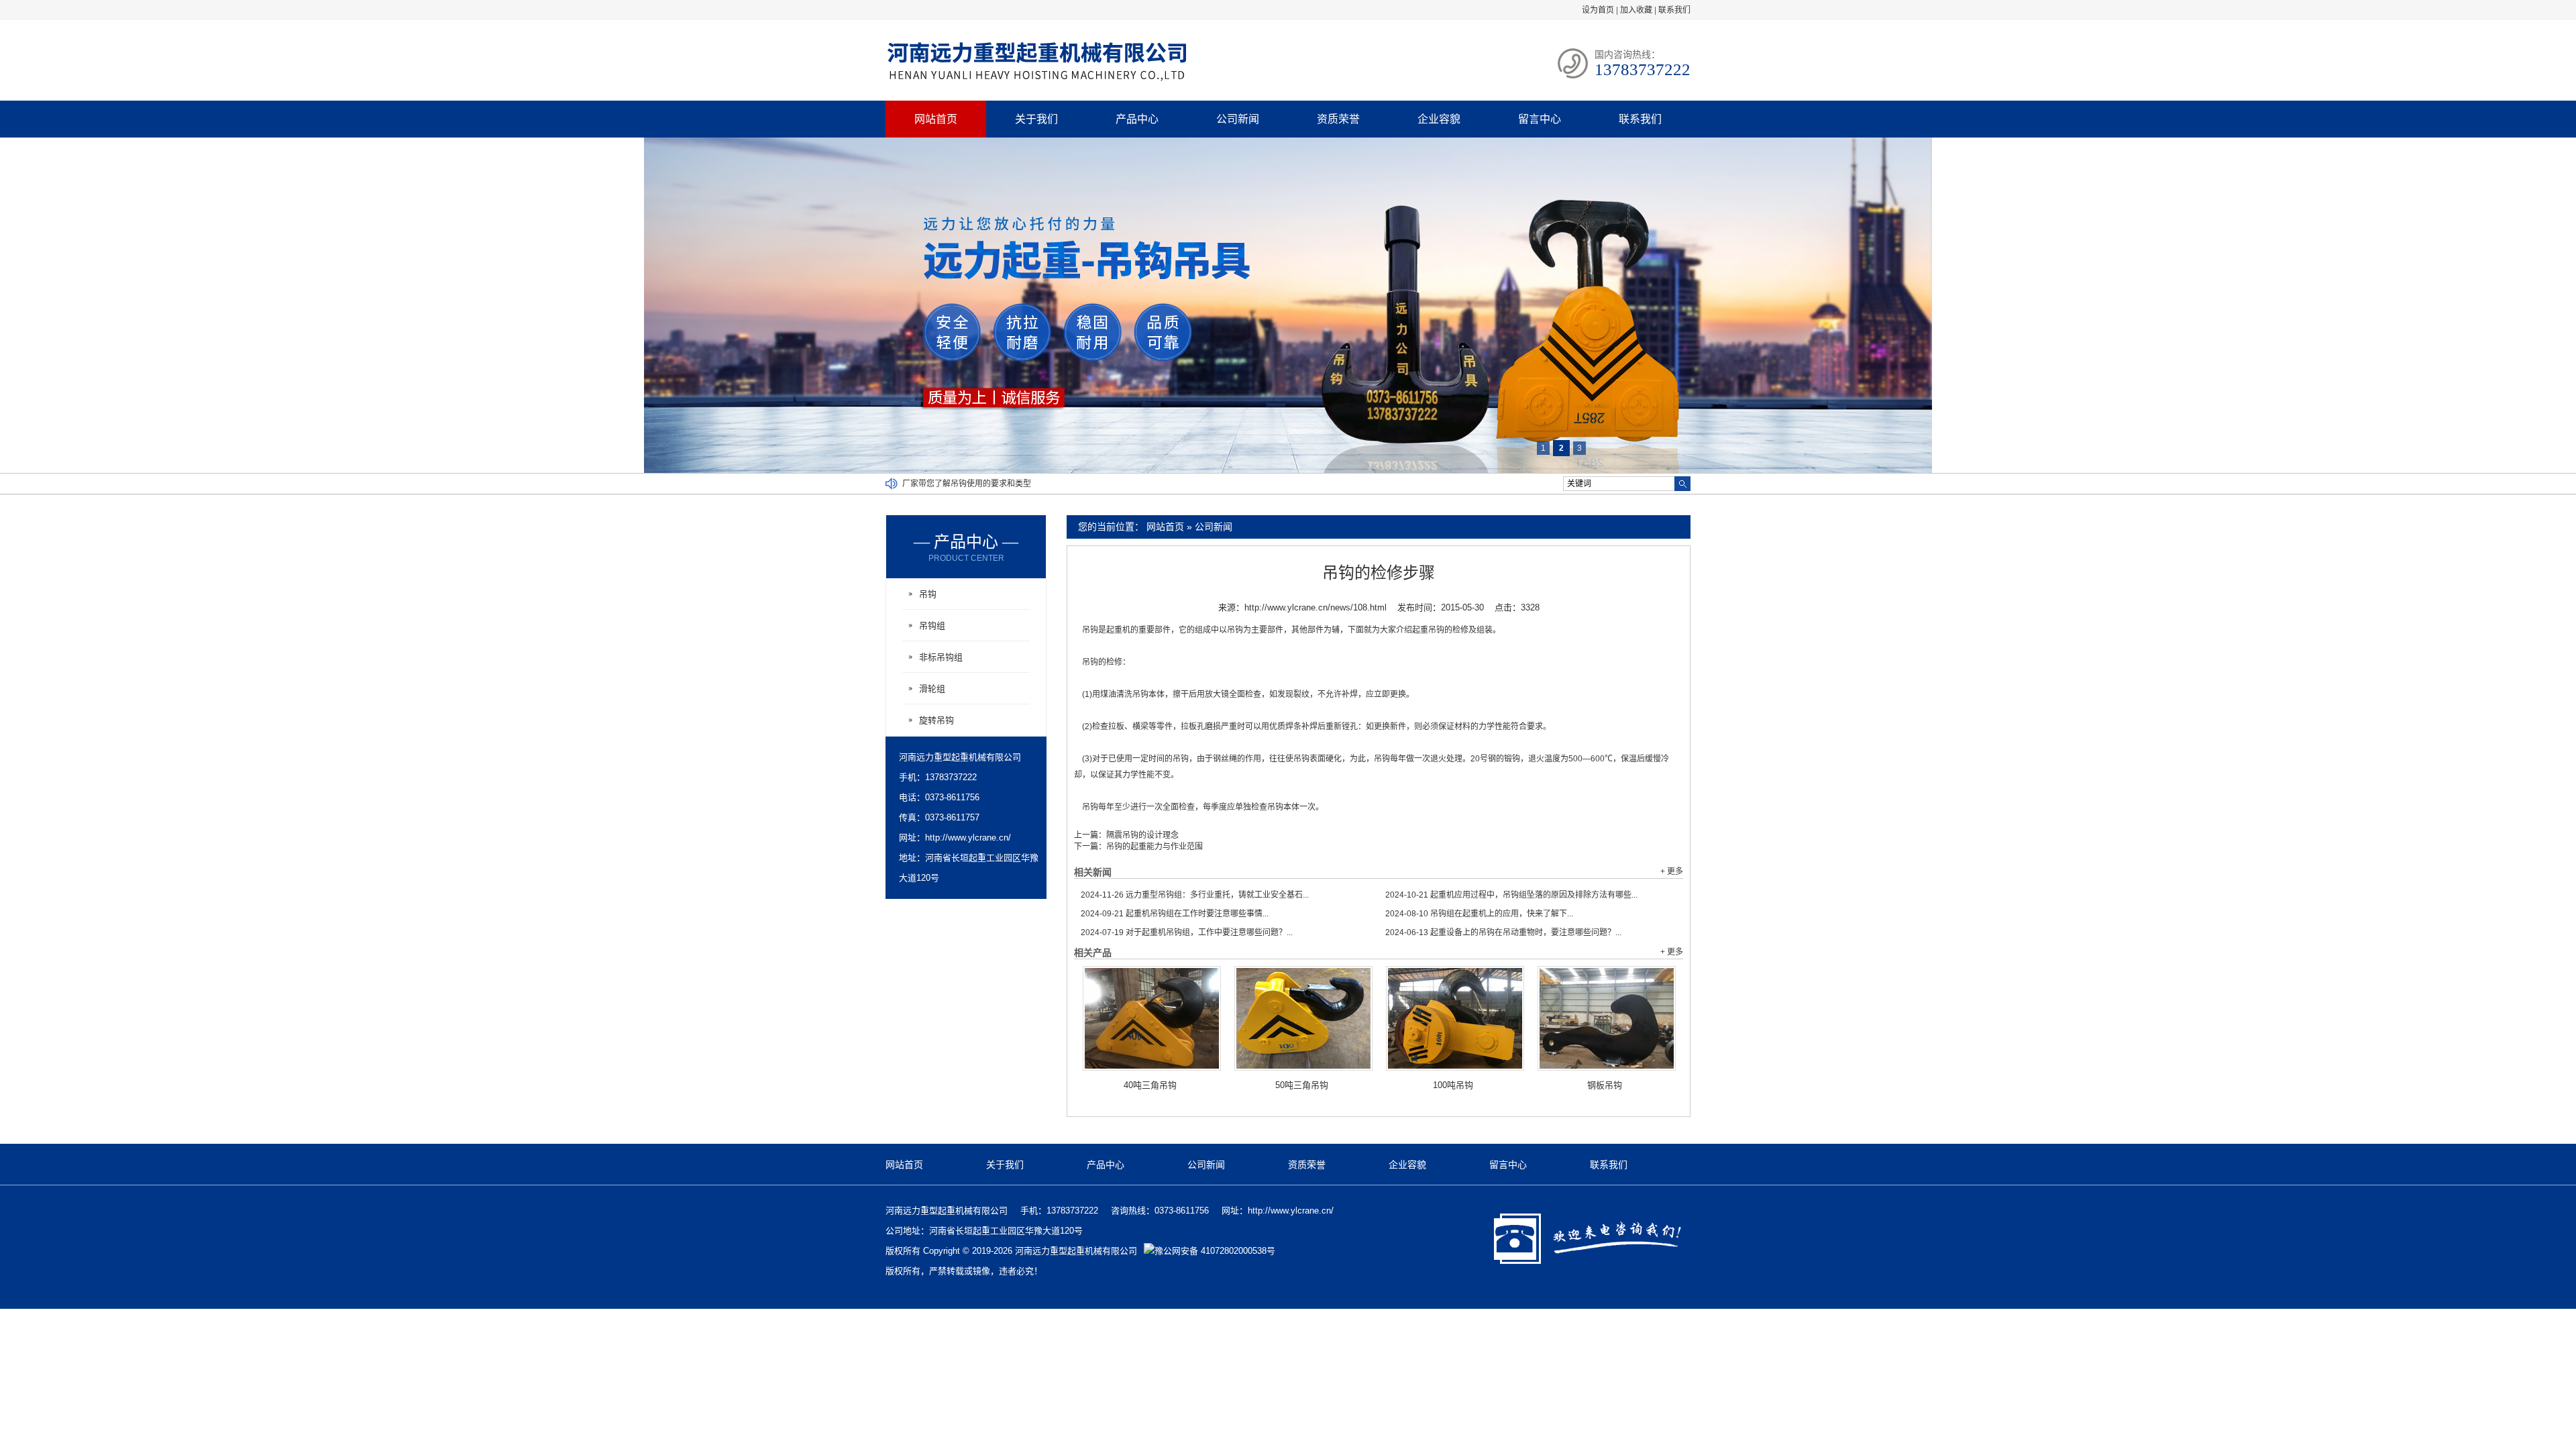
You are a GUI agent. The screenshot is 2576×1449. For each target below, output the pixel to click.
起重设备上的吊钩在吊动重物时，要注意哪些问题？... (1503, 932)
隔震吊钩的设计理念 (1142, 835)
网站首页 (936, 119)
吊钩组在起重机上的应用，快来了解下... (1479, 914)
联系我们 (1674, 10)
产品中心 (1137, 119)
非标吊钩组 (941, 657)
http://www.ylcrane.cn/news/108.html (1316, 607)
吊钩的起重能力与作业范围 (1155, 847)
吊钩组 (932, 626)
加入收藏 (1636, 10)
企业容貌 (1439, 119)
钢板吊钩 (1605, 1085)
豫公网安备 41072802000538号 (1215, 1251)
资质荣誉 (1338, 119)
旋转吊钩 (936, 720)
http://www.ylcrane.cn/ (968, 838)
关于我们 (1036, 119)
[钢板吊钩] (1607, 1018)
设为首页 (1598, 10)
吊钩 (928, 594)
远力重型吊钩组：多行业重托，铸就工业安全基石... (1195, 895)
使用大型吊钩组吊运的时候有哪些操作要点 (979, 484)
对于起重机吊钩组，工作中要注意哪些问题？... (1187, 932)
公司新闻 (1238, 119)
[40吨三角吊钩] (1152, 1018)
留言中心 (1540, 119)
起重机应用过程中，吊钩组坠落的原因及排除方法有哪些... (1511, 895)
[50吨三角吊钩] (1303, 1018)
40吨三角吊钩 (1150, 1085)
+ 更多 (1672, 871)
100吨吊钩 (1453, 1085)
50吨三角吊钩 (1302, 1085)
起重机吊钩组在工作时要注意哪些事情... (1175, 914)
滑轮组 (932, 689)
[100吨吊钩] (1455, 1018)
